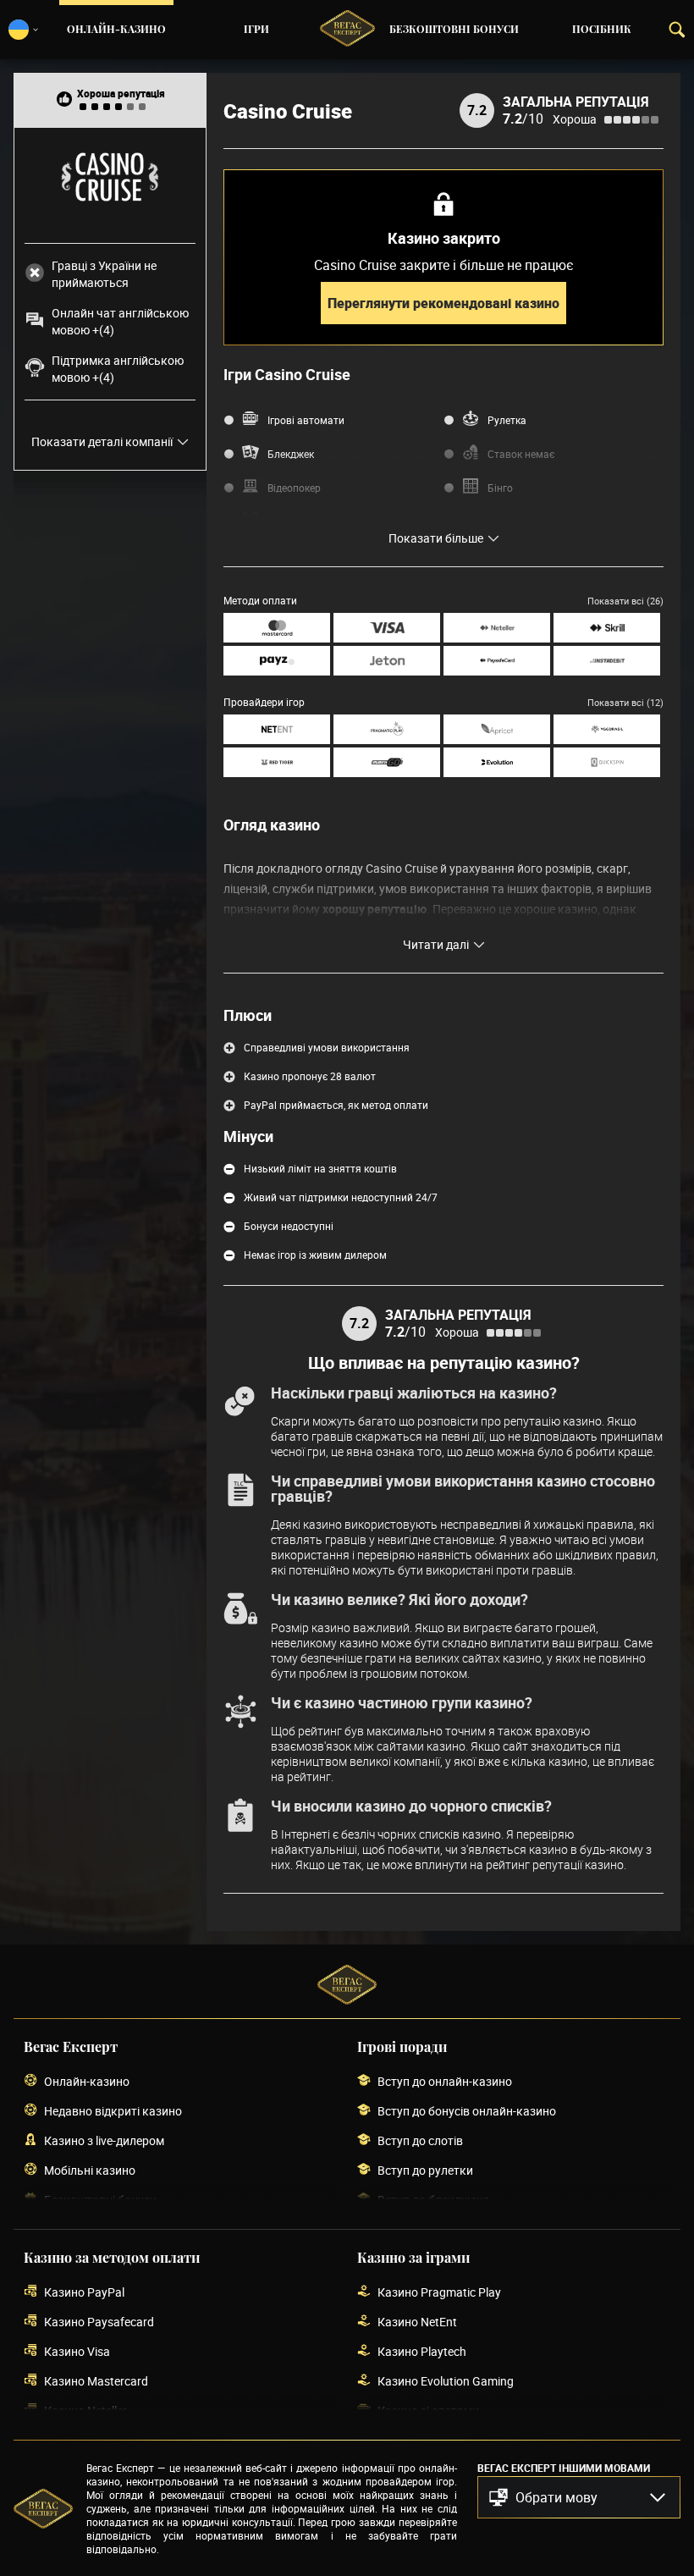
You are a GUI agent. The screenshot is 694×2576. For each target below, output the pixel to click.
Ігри (256, 30)
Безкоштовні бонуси (454, 30)
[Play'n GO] (387, 762)
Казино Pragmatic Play (439, 2292)
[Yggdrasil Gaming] (607, 729)
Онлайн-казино (116, 30)
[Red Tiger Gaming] (277, 762)
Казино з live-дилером (104, 2140)
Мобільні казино (90, 2170)
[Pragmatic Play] (387, 729)
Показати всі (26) (625, 601)
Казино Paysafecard (99, 2322)
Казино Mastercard (96, 2381)
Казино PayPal (84, 2292)
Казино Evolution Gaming (446, 2381)
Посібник (602, 30)
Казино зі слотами (428, 2411)
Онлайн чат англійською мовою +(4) (120, 321)
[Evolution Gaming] (497, 762)
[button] (579, 2497)
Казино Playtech (422, 2351)
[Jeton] (387, 661)
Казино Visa (77, 2351)
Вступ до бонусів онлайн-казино (467, 2111)
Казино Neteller (85, 2411)
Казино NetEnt (417, 2322)
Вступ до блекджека (434, 2200)
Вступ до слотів (420, 2140)
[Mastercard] (277, 628)
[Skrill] (607, 628)
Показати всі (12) (625, 702)
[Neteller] (497, 628)
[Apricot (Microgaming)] (497, 729)
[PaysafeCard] (497, 661)
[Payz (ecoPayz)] (277, 661)
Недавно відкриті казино (113, 2111)
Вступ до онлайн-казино (445, 2081)
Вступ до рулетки (425, 2170)
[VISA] (387, 628)
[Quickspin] (607, 762)
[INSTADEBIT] (607, 661)
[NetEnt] (277, 729)
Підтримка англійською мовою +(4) (118, 369)
